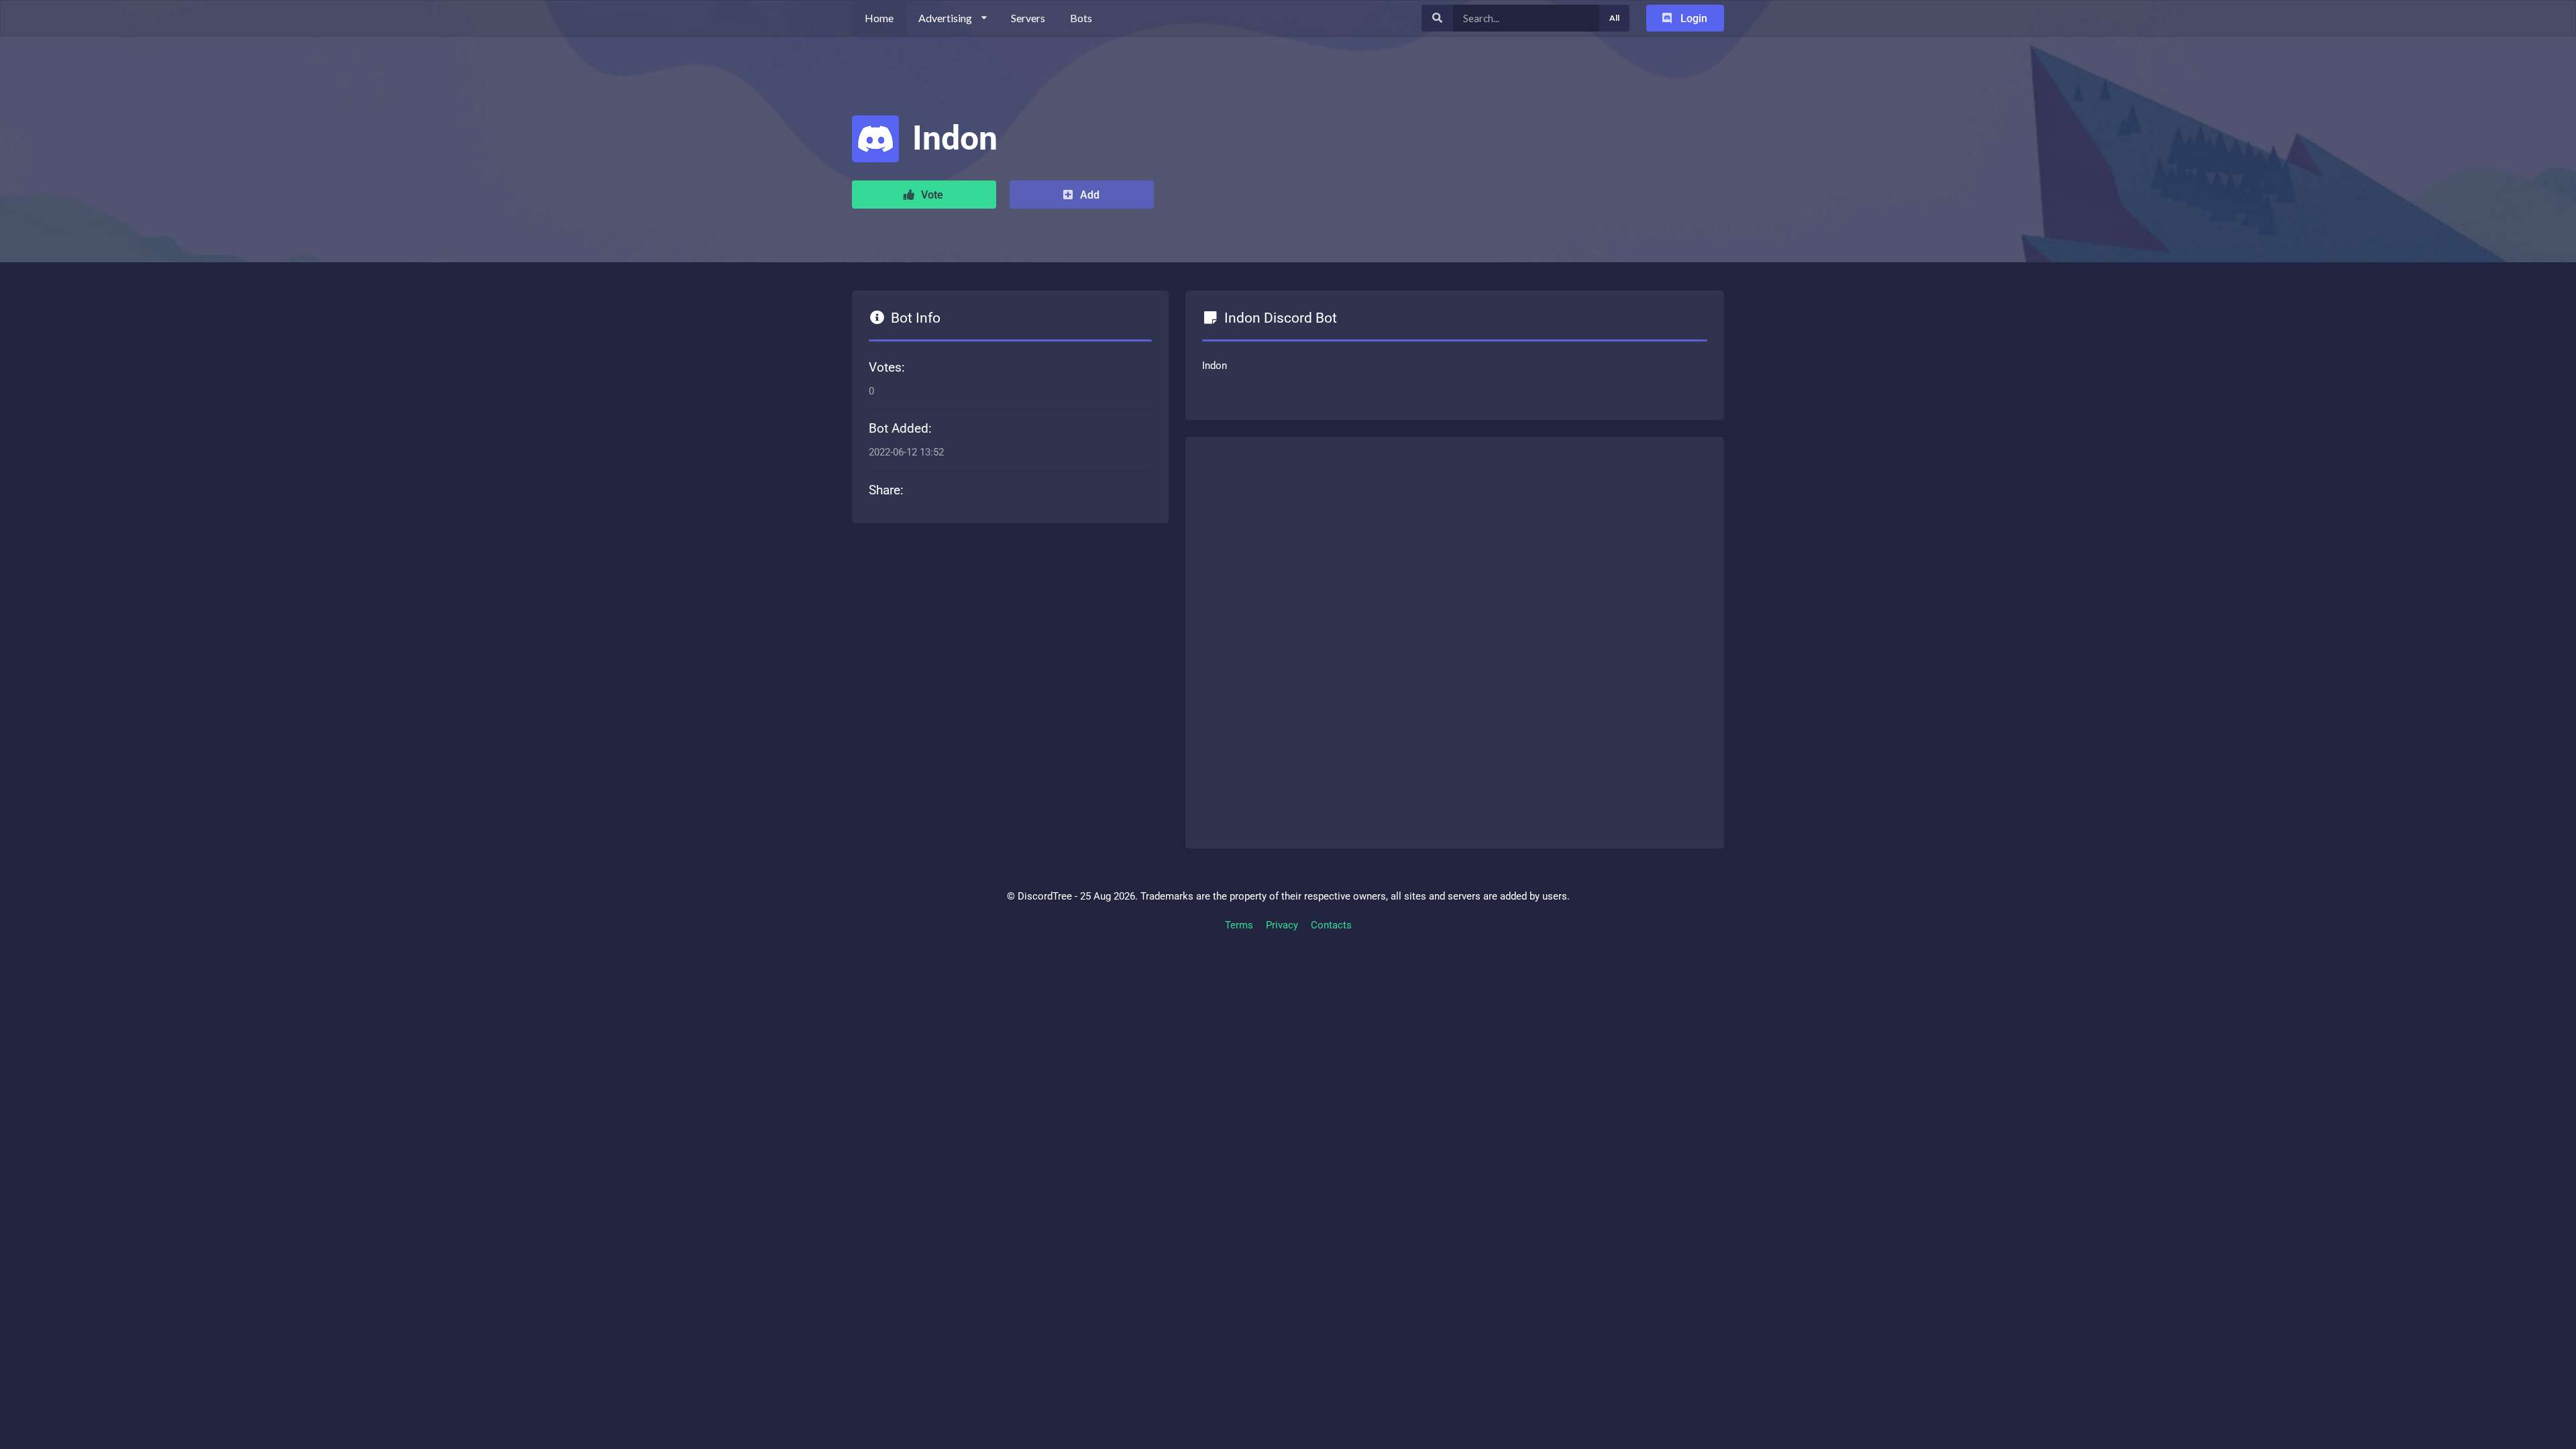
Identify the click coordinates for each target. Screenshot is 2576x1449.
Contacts (1331, 925)
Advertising (945, 18)
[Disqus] (1455, 640)
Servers (1028, 18)
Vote (931, 195)
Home (879, 18)
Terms (1239, 925)
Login (1693, 18)
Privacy (1282, 925)
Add (1088, 195)
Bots (1081, 18)
